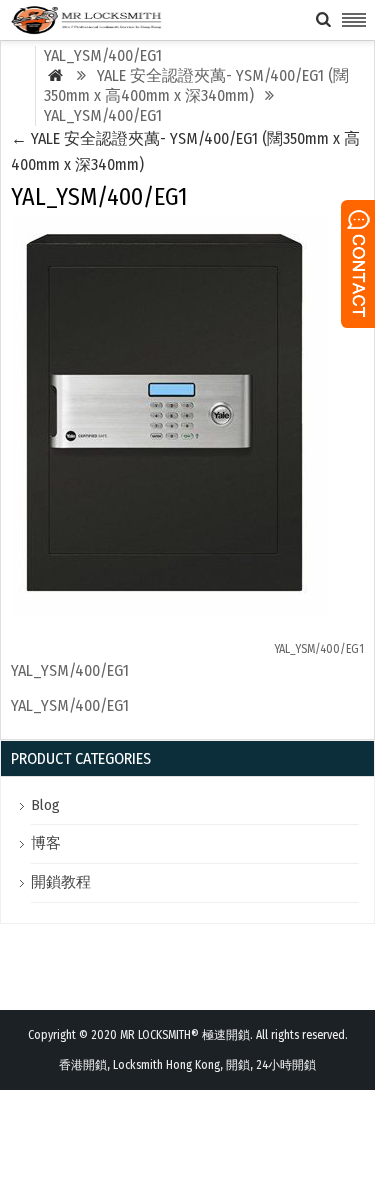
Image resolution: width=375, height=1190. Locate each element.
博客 (46, 843)
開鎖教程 (61, 882)
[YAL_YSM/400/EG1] (169, 611)
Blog (45, 805)
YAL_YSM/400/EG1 (319, 649)
